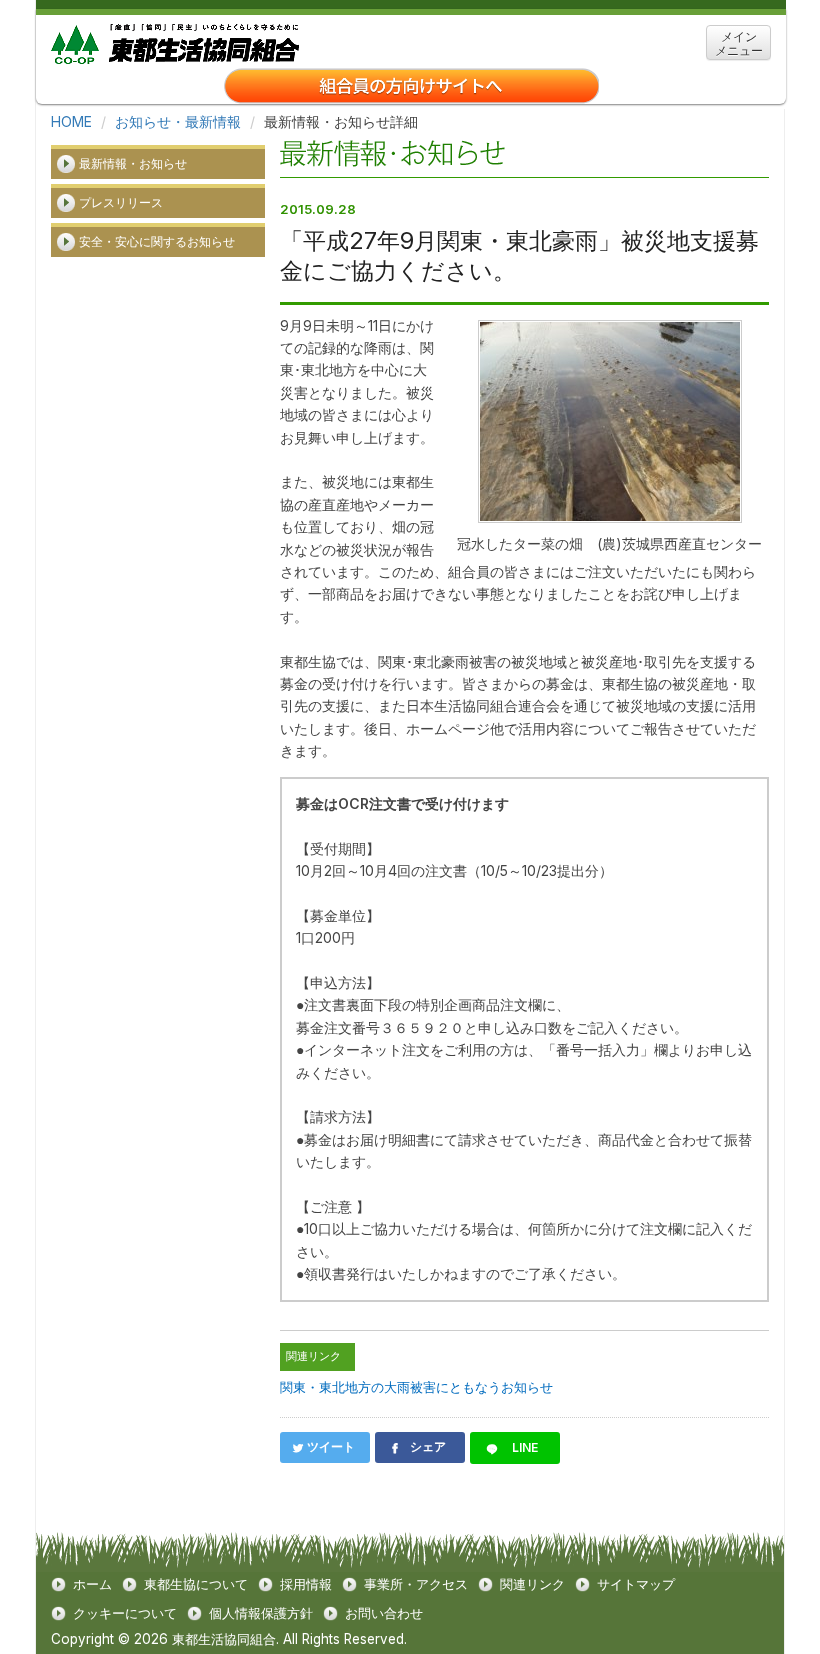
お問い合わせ (384, 1613)
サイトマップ (636, 1584)
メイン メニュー (739, 43)
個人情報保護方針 (261, 1613)
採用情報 (306, 1584)
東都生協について (196, 1584)
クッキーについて (125, 1613)
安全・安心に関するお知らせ (157, 241)
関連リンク (532, 1584)
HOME (71, 121)
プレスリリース (121, 202)
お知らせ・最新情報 (178, 121)
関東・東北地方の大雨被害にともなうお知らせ (416, 1387)
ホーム (92, 1584)
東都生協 (175, 41)
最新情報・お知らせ (133, 163)
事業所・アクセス (416, 1584)
